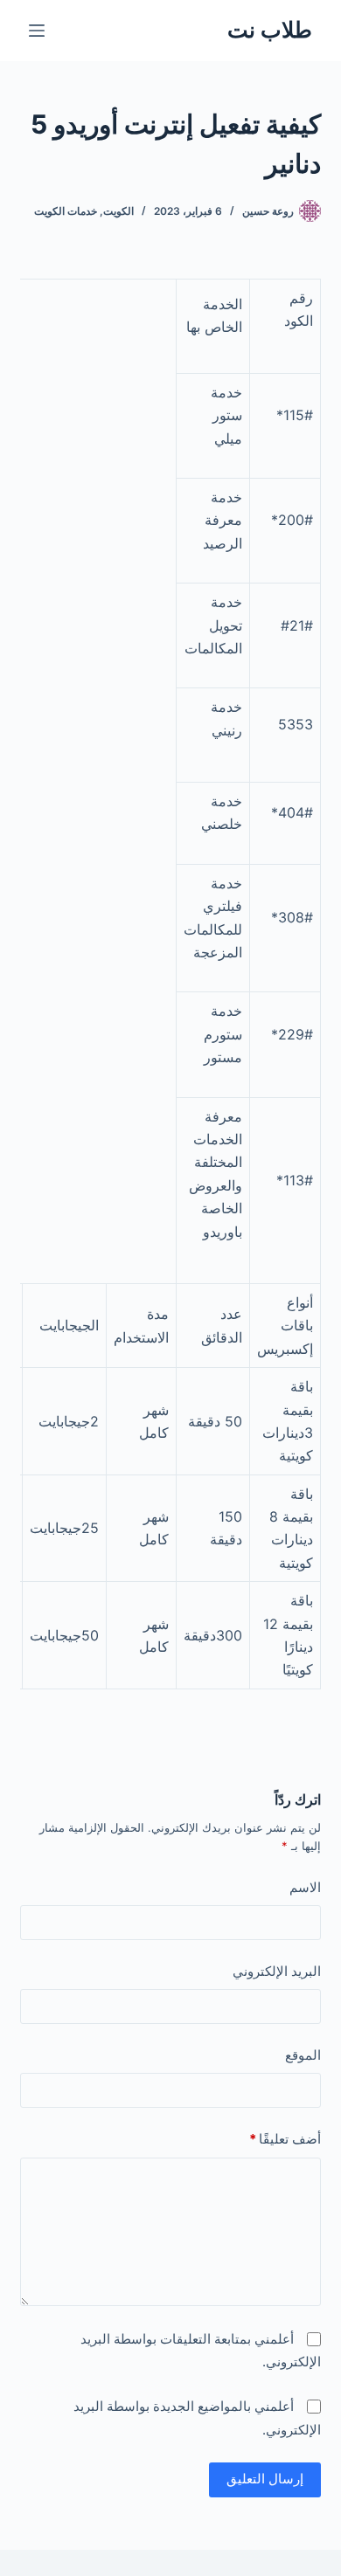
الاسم (305, 1887)
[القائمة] (37, 31)
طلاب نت (270, 30)
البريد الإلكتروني (276, 1971)
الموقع (303, 2055)
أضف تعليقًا (285, 2139)
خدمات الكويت (66, 211)
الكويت (118, 211)
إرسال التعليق (265, 2479)
